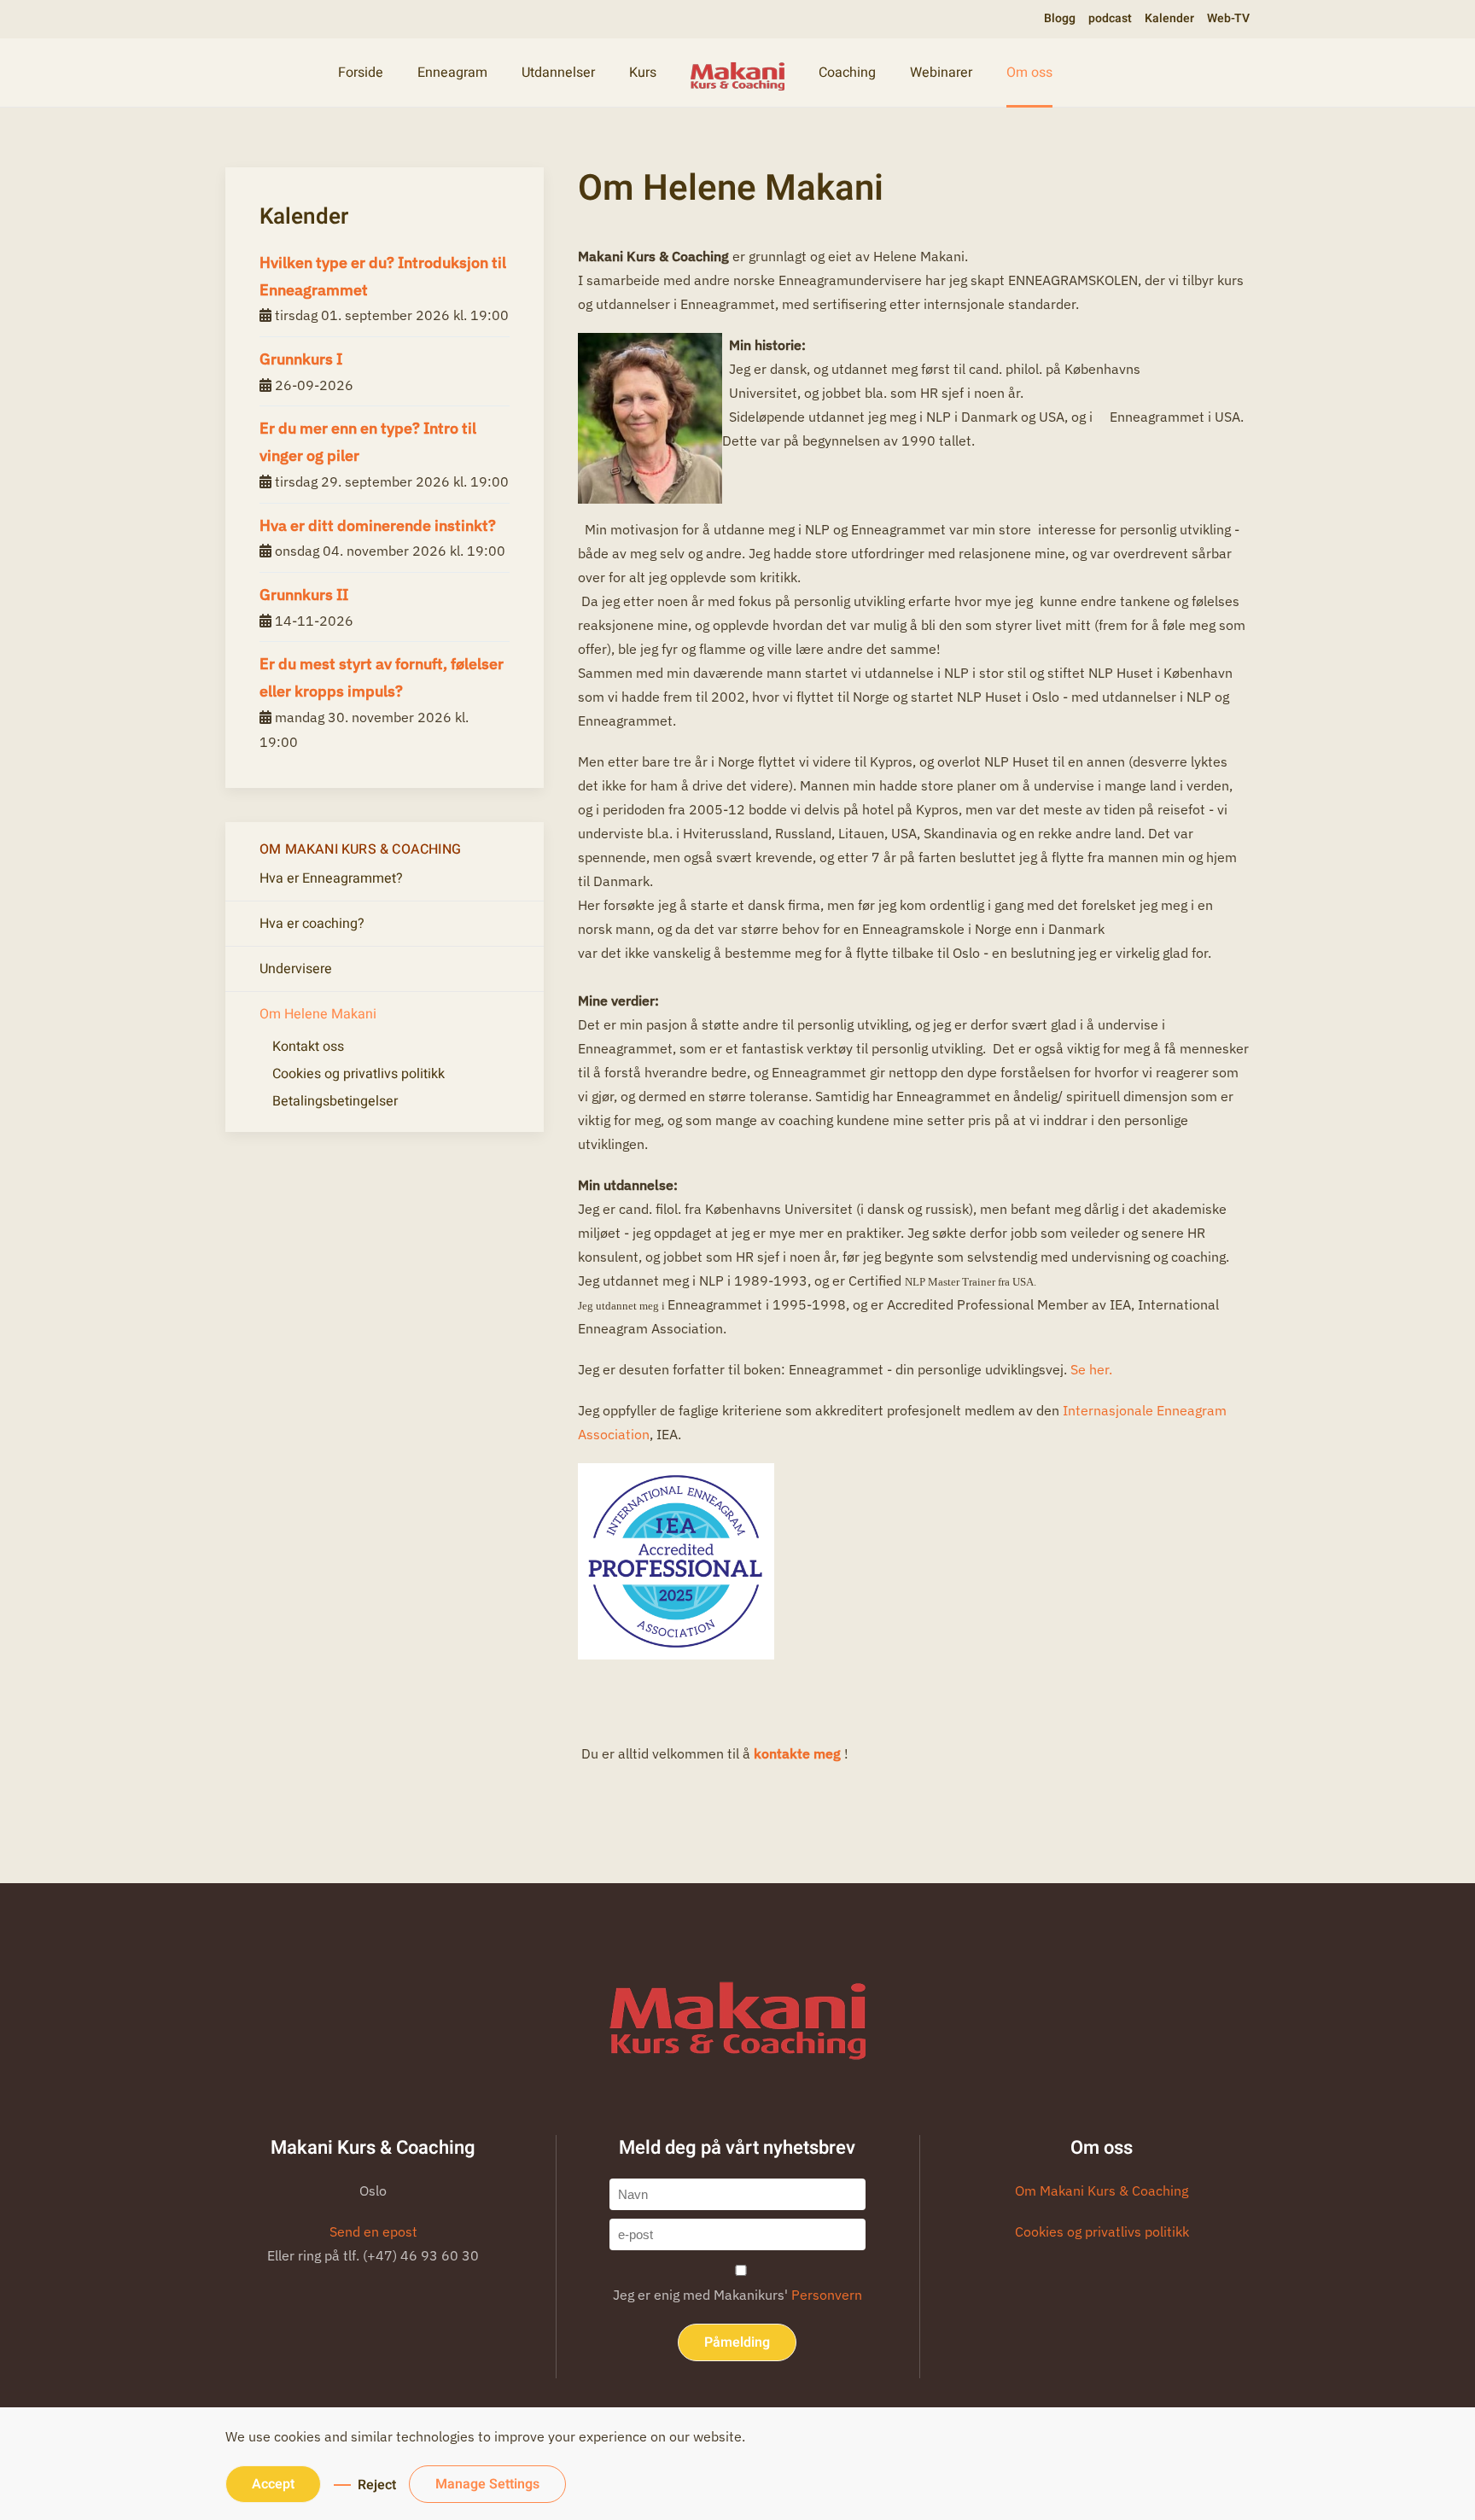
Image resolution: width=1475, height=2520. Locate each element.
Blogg (1060, 18)
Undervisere (296, 969)
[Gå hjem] (737, 73)
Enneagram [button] (452, 73)
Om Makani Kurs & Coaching (1102, 2190)
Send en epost (373, 2231)
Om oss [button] (1029, 73)
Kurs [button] (643, 73)
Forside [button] (361, 73)
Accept (273, 2484)
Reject (377, 2485)
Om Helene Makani (318, 1014)
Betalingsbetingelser (335, 1101)
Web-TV (1228, 18)
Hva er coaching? (312, 924)
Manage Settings (487, 2484)
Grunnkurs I (301, 359)
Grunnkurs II (304, 595)
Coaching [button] (847, 73)
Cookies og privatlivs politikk (359, 1074)
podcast (1110, 18)
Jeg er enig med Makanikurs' (737, 2295)
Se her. (1091, 1369)
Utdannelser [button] (558, 73)
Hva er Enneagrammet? (331, 878)
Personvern (827, 2295)
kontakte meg (799, 1753)
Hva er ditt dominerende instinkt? (378, 525)
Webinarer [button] (941, 73)
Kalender (1169, 18)
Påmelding (737, 2342)
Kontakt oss (308, 1047)
